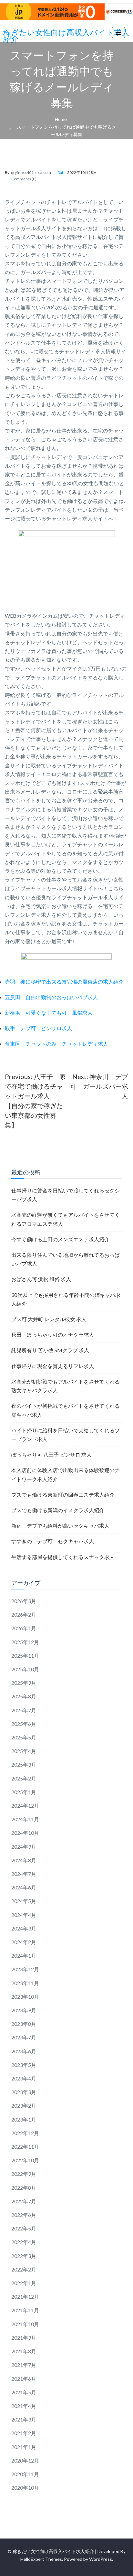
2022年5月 (24, 2228)
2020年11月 (25, 2474)
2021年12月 (25, 2297)
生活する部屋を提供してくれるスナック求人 (63, 1557)
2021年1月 (24, 2447)
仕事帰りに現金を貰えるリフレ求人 (53, 1366)
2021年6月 (24, 2379)
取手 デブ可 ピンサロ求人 (38, 1028)
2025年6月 (24, 1724)
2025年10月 (25, 1669)
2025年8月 (24, 1696)
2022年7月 (24, 2201)
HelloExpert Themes (41, 2559)
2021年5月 (24, 2392)
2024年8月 (24, 1860)
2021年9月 (24, 2338)
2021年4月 (24, 2406)
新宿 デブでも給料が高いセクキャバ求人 (60, 1526)
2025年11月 (25, 1656)
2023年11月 (25, 1983)
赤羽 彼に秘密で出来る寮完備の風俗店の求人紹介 (64, 982)
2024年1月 (24, 1956)
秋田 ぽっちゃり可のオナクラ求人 (53, 1335)
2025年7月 (24, 1710)
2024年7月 (24, 1874)
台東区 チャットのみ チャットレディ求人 (56, 1044)
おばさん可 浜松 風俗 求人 (41, 1279)
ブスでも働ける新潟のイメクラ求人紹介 (58, 1510)
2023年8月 (24, 2024)
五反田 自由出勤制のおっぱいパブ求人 (51, 997)
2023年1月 (24, 2119)
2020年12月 (25, 2460)
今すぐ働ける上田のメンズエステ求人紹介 (60, 1239)
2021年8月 (24, 2351)
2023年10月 (25, 1997)
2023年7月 (24, 2037)
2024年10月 (25, 1833)
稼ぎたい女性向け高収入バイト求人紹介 (66, 36)
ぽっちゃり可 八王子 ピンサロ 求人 (51, 1454)
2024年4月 (24, 1915)
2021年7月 (24, 2365)
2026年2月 (24, 1614)
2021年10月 (25, 2324)
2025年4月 (24, 1751)
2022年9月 (24, 2174)
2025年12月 (25, 1642)
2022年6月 (24, 2215)
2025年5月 (24, 1737)
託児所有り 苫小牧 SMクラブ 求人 (50, 1350)
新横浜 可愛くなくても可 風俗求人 (49, 1013)
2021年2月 (24, 2433)
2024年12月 (25, 1806)
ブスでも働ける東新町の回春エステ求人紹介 (63, 1495)
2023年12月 (25, 1969)
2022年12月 (25, 2133)
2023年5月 (24, 2065)
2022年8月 (24, 2188)
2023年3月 (24, 2092)
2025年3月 (24, 1764)
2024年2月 (24, 1942)
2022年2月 (24, 2269)
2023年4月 (24, 2078)
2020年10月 (25, 2488)
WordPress (101, 2559)
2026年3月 (24, 1601)
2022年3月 (24, 2256)
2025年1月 (24, 1792)
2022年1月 (24, 2283)
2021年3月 (24, 2419)
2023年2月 (24, 2106)
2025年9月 (24, 1683)
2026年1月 (24, 1628)
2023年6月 (24, 2051)
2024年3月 (24, 1928)
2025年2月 (24, 1778)
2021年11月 (25, 2310)
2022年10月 (25, 2160)
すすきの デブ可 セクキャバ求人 (53, 1541)
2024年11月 (25, 1819)
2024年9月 (24, 1847)
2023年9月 (24, 2010)
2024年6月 (24, 1887)
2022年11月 (25, 2147)
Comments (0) (24, 179)
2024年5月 (24, 1901)
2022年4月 (24, 2242)
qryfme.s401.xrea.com (31, 172)
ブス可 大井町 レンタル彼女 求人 (49, 1319)
